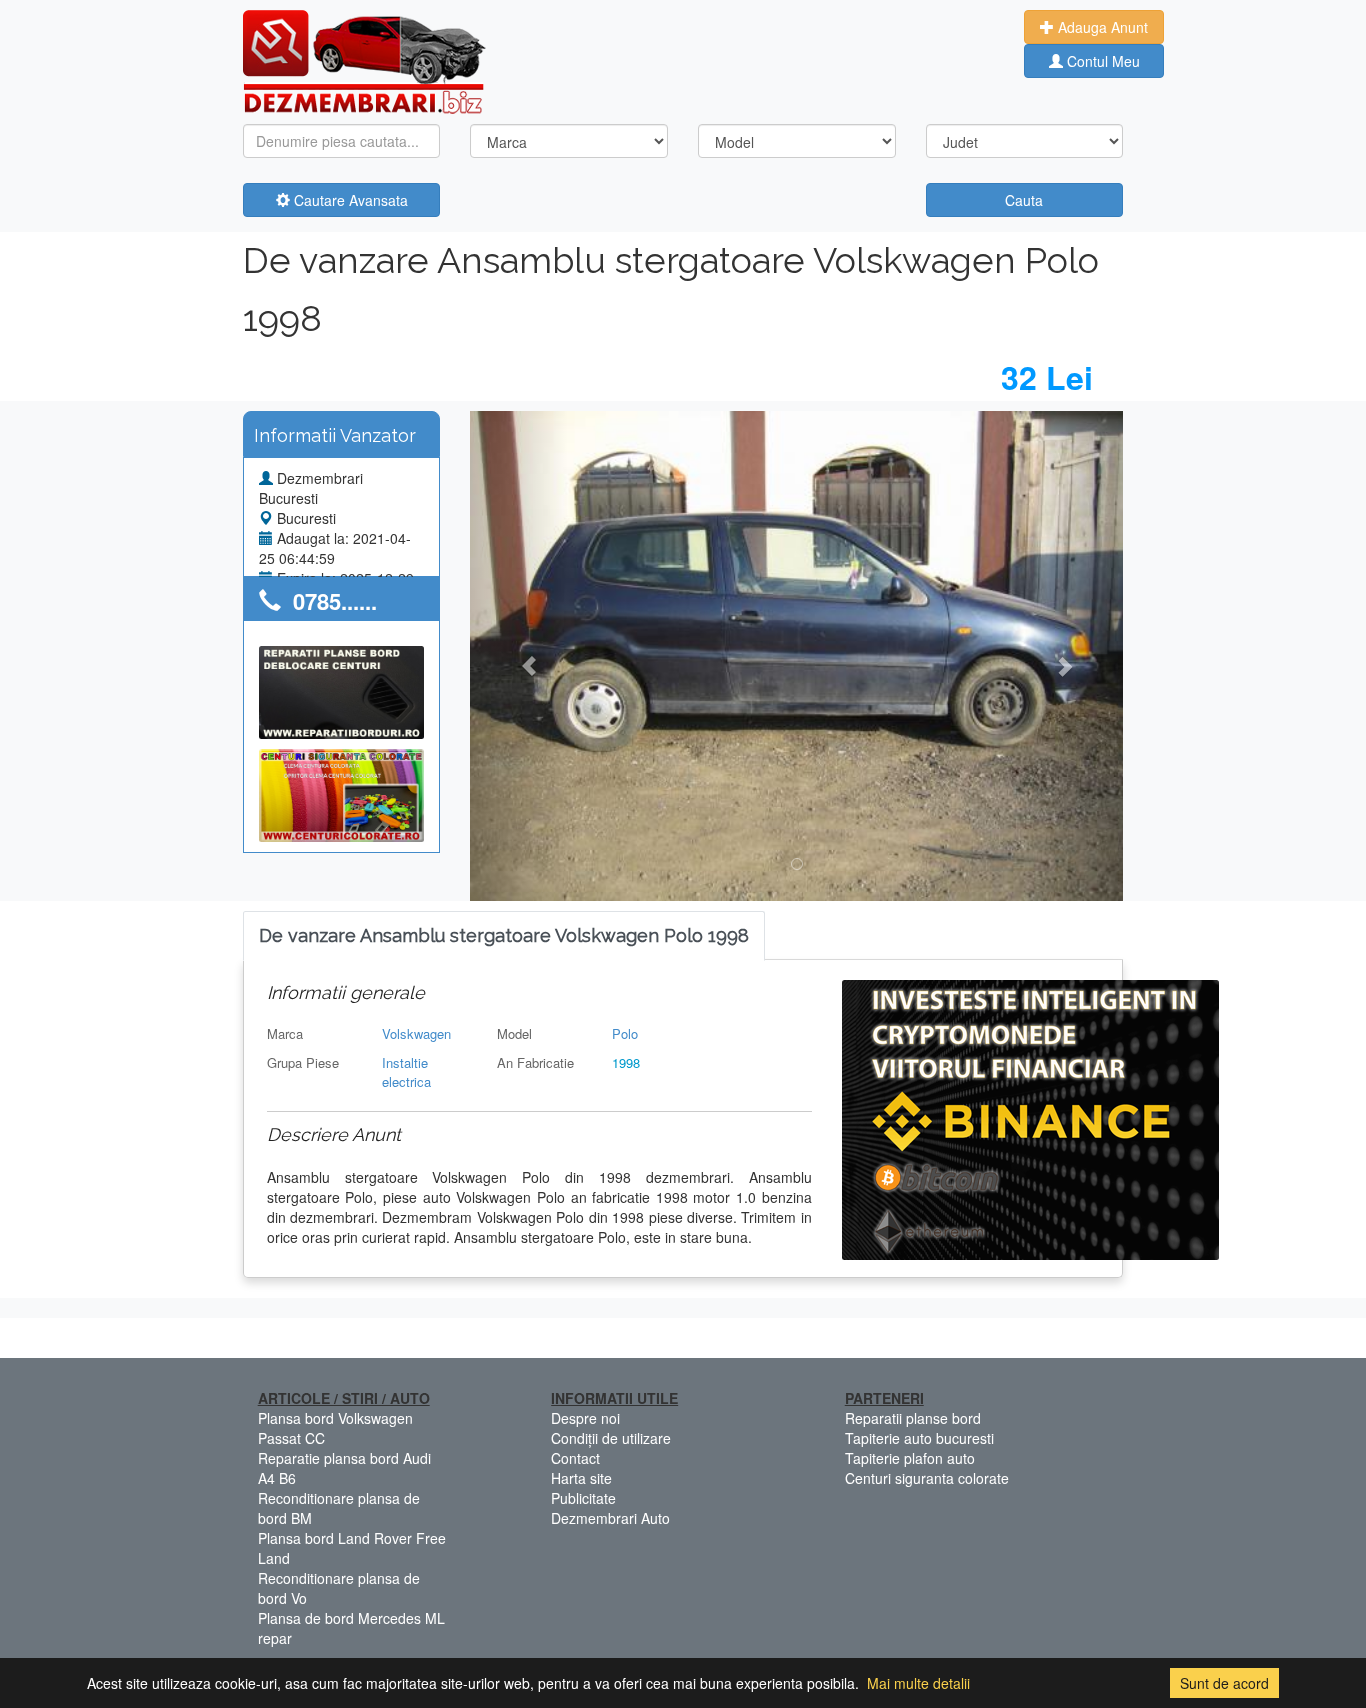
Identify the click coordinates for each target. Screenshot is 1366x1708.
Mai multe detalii (918, 1683)
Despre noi (585, 1418)
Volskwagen (416, 1033)
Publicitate (583, 1498)
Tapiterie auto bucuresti (919, 1438)
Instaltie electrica (406, 1072)
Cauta (1024, 200)
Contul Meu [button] (1101, 61)
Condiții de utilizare (611, 1438)
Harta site (581, 1478)
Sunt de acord (1224, 1683)
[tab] (504, 936)
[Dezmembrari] (364, 60)
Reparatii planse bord (913, 1418)
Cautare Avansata (349, 200)
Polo (625, 1033)
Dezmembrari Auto (610, 1518)
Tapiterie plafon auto (910, 1458)
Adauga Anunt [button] (1101, 27)
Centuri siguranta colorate (927, 1478)
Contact (575, 1458)
